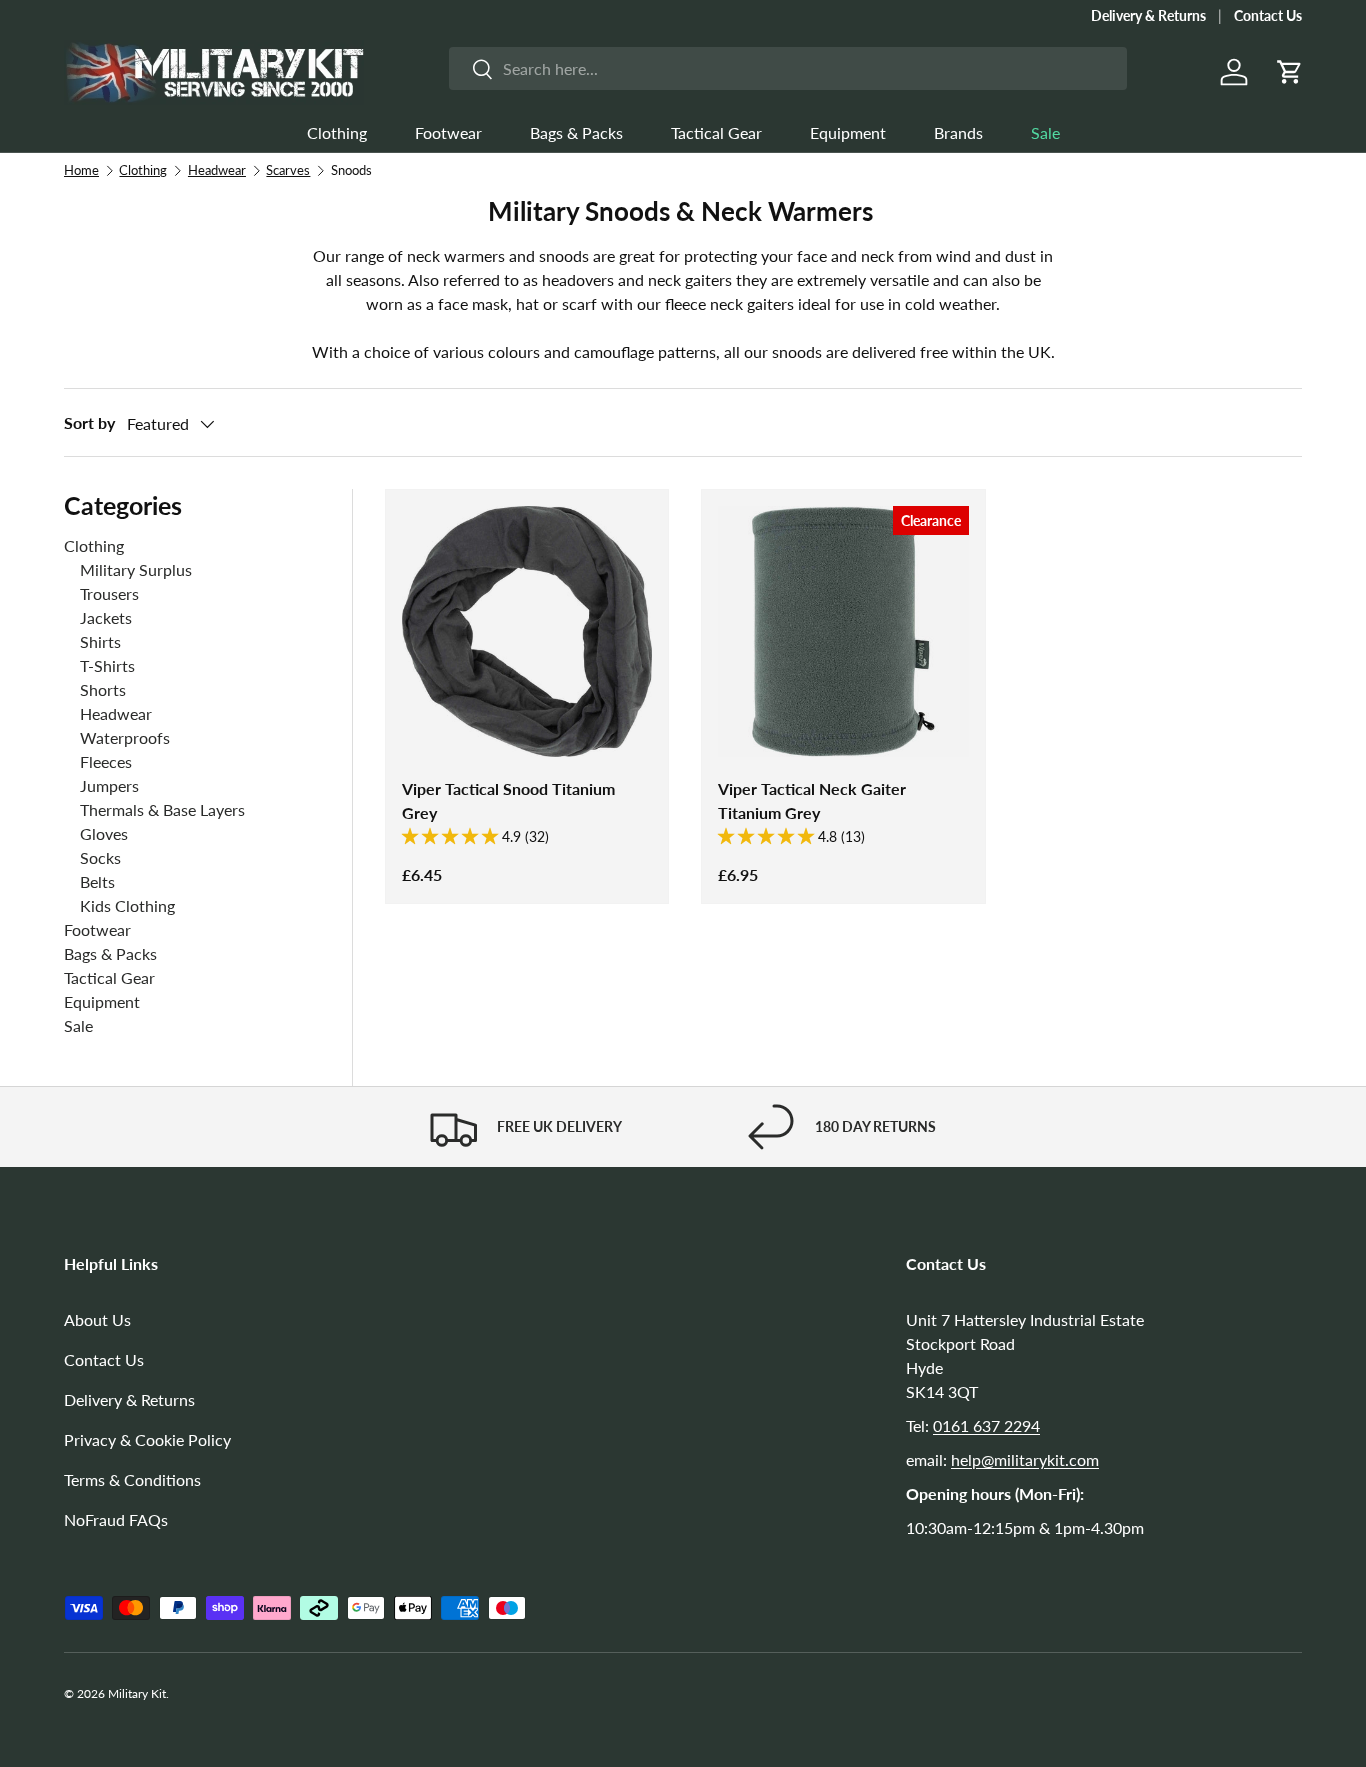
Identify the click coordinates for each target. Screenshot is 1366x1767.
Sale (1045, 132)
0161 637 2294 (986, 1425)
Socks (100, 857)
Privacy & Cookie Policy (147, 1439)
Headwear (217, 170)
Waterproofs (125, 737)
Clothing (337, 132)
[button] (1290, 72)
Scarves (288, 170)
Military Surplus (136, 569)
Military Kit (137, 1693)
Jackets (106, 617)
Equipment (848, 132)
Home (81, 170)
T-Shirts (107, 665)
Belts (97, 881)
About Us (97, 1319)
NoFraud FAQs (116, 1519)
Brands (958, 132)
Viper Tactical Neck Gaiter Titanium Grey (812, 800)
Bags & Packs (576, 132)
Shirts (100, 641)
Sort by (89, 422)
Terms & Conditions (132, 1479)
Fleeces (106, 761)
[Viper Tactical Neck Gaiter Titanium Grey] (843, 631)
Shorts (103, 689)
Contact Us (1268, 15)
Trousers (109, 593)
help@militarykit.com (1025, 1459)
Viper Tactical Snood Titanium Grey (508, 800)
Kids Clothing (127, 905)
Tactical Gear (716, 132)
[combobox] (787, 68)
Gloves (104, 833)
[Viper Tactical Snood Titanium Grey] (527, 631)
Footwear (448, 132)
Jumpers (109, 785)
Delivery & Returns (1148, 15)
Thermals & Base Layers (162, 809)
